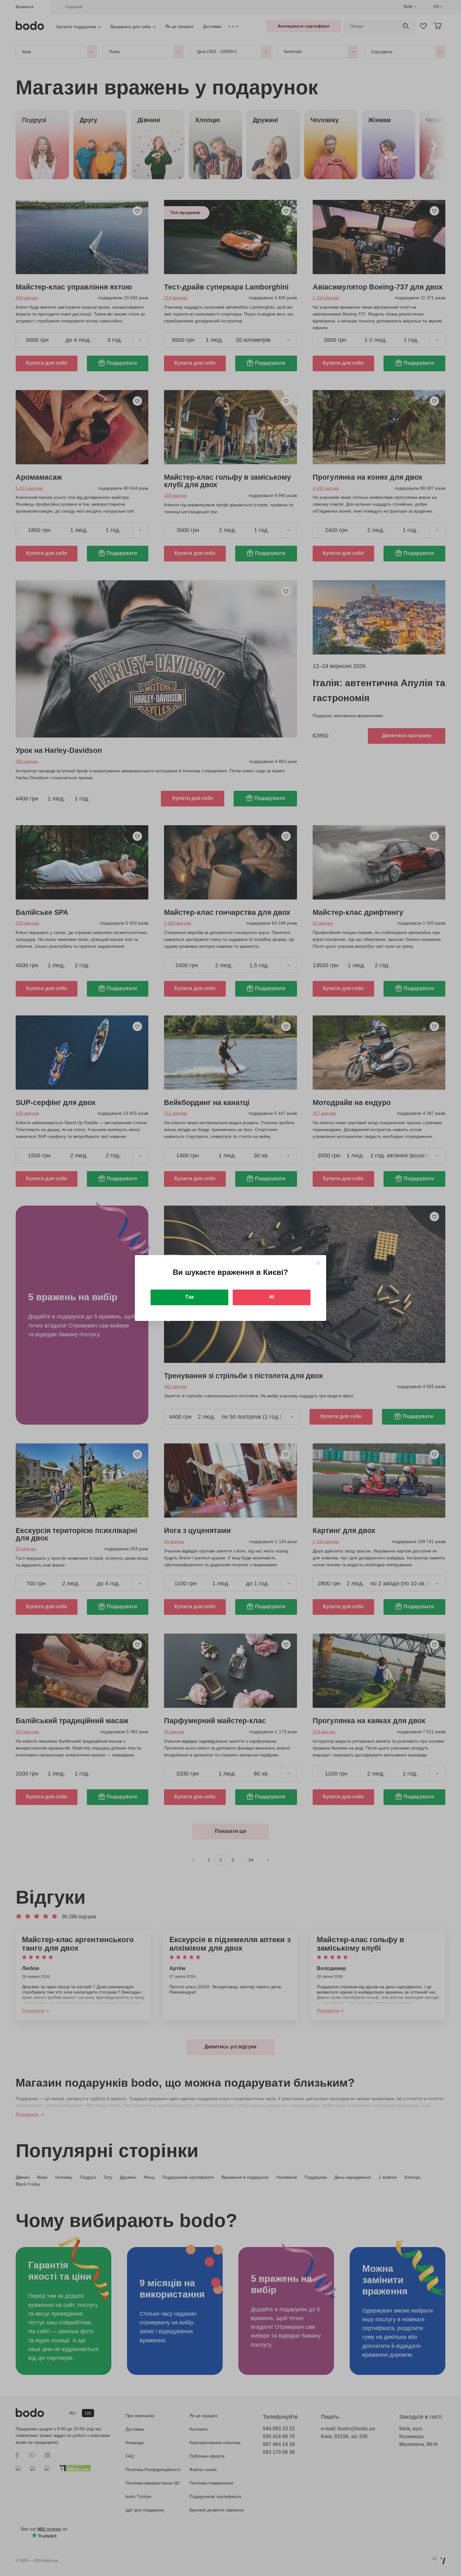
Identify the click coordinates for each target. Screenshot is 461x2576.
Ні (272, 1297)
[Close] (318, 1263)
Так (190, 1297)
